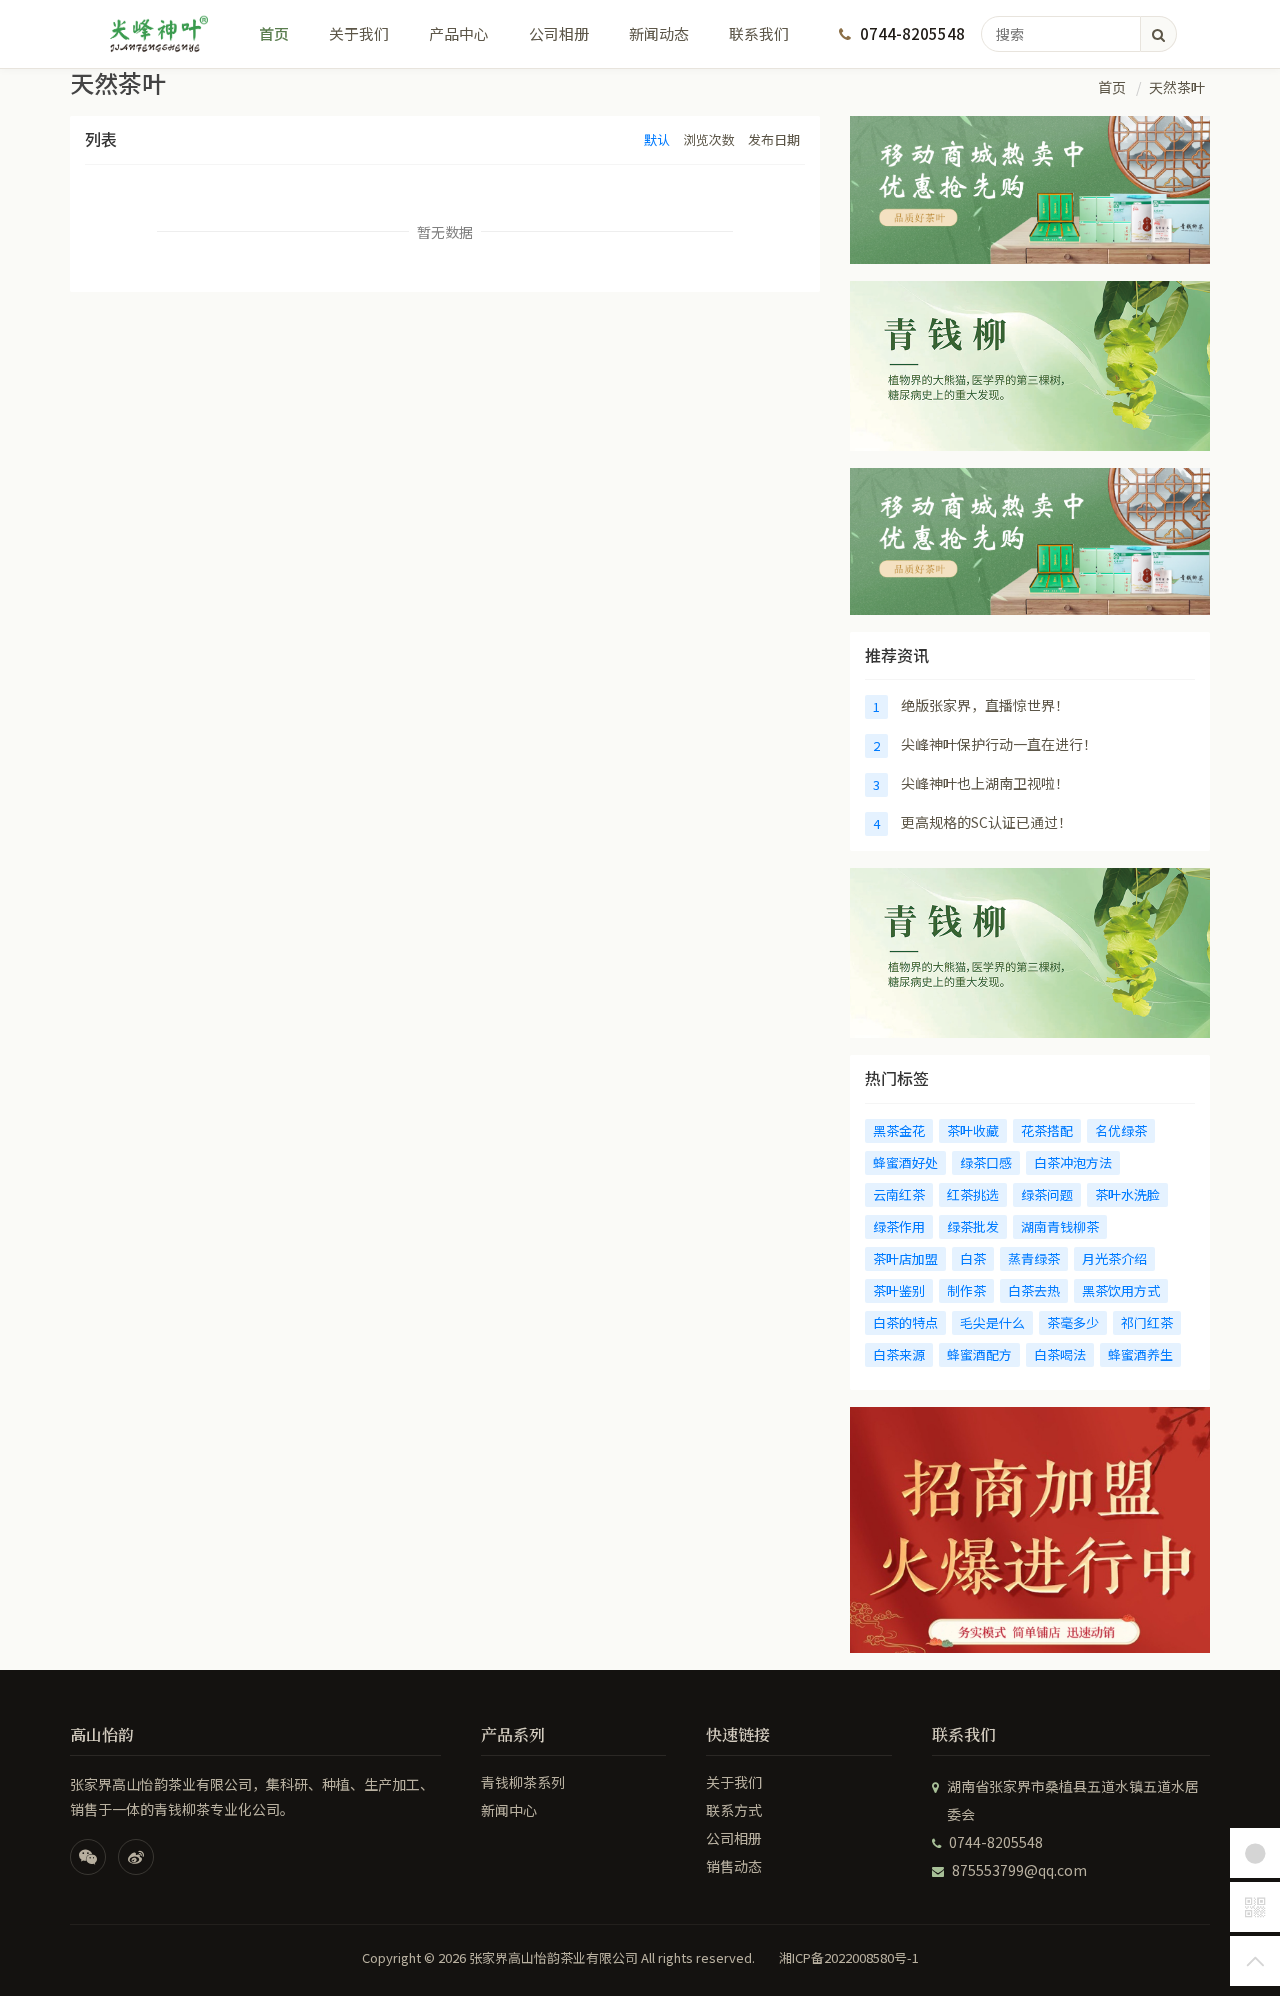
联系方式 (734, 1810)
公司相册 (559, 33)
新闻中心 (509, 1810)
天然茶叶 (1177, 87)
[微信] (88, 1857)
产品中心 (459, 33)
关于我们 (359, 33)
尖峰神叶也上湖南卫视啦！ (985, 783)
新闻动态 (659, 33)
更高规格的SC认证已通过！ (986, 822)
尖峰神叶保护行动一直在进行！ (999, 744)
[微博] (136, 1857)
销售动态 (734, 1866)
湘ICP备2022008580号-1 (849, 1958)
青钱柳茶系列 (523, 1782)
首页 (274, 33)
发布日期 (774, 139)
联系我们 (759, 33)
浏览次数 (709, 139)
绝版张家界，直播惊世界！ (985, 705)
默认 (657, 139)
